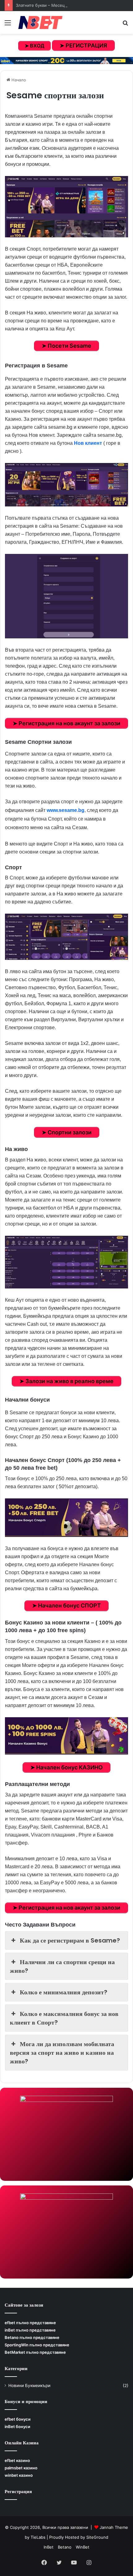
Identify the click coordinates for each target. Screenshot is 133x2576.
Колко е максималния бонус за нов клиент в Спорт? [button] (64, 2018)
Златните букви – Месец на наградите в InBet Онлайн (69, 5)
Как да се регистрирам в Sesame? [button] (70, 1940)
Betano (65, 2547)
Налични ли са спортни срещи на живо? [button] (62, 1966)
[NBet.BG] (40, 23)
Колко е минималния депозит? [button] (64, 1992)
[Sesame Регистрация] (66, 485)
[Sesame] (66, 207)
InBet (49, 2547)
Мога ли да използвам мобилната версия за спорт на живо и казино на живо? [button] (62, 2053)
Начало (18, 80)
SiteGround (97, 2537)
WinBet (83, 2547)
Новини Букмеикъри (29, 2386)
